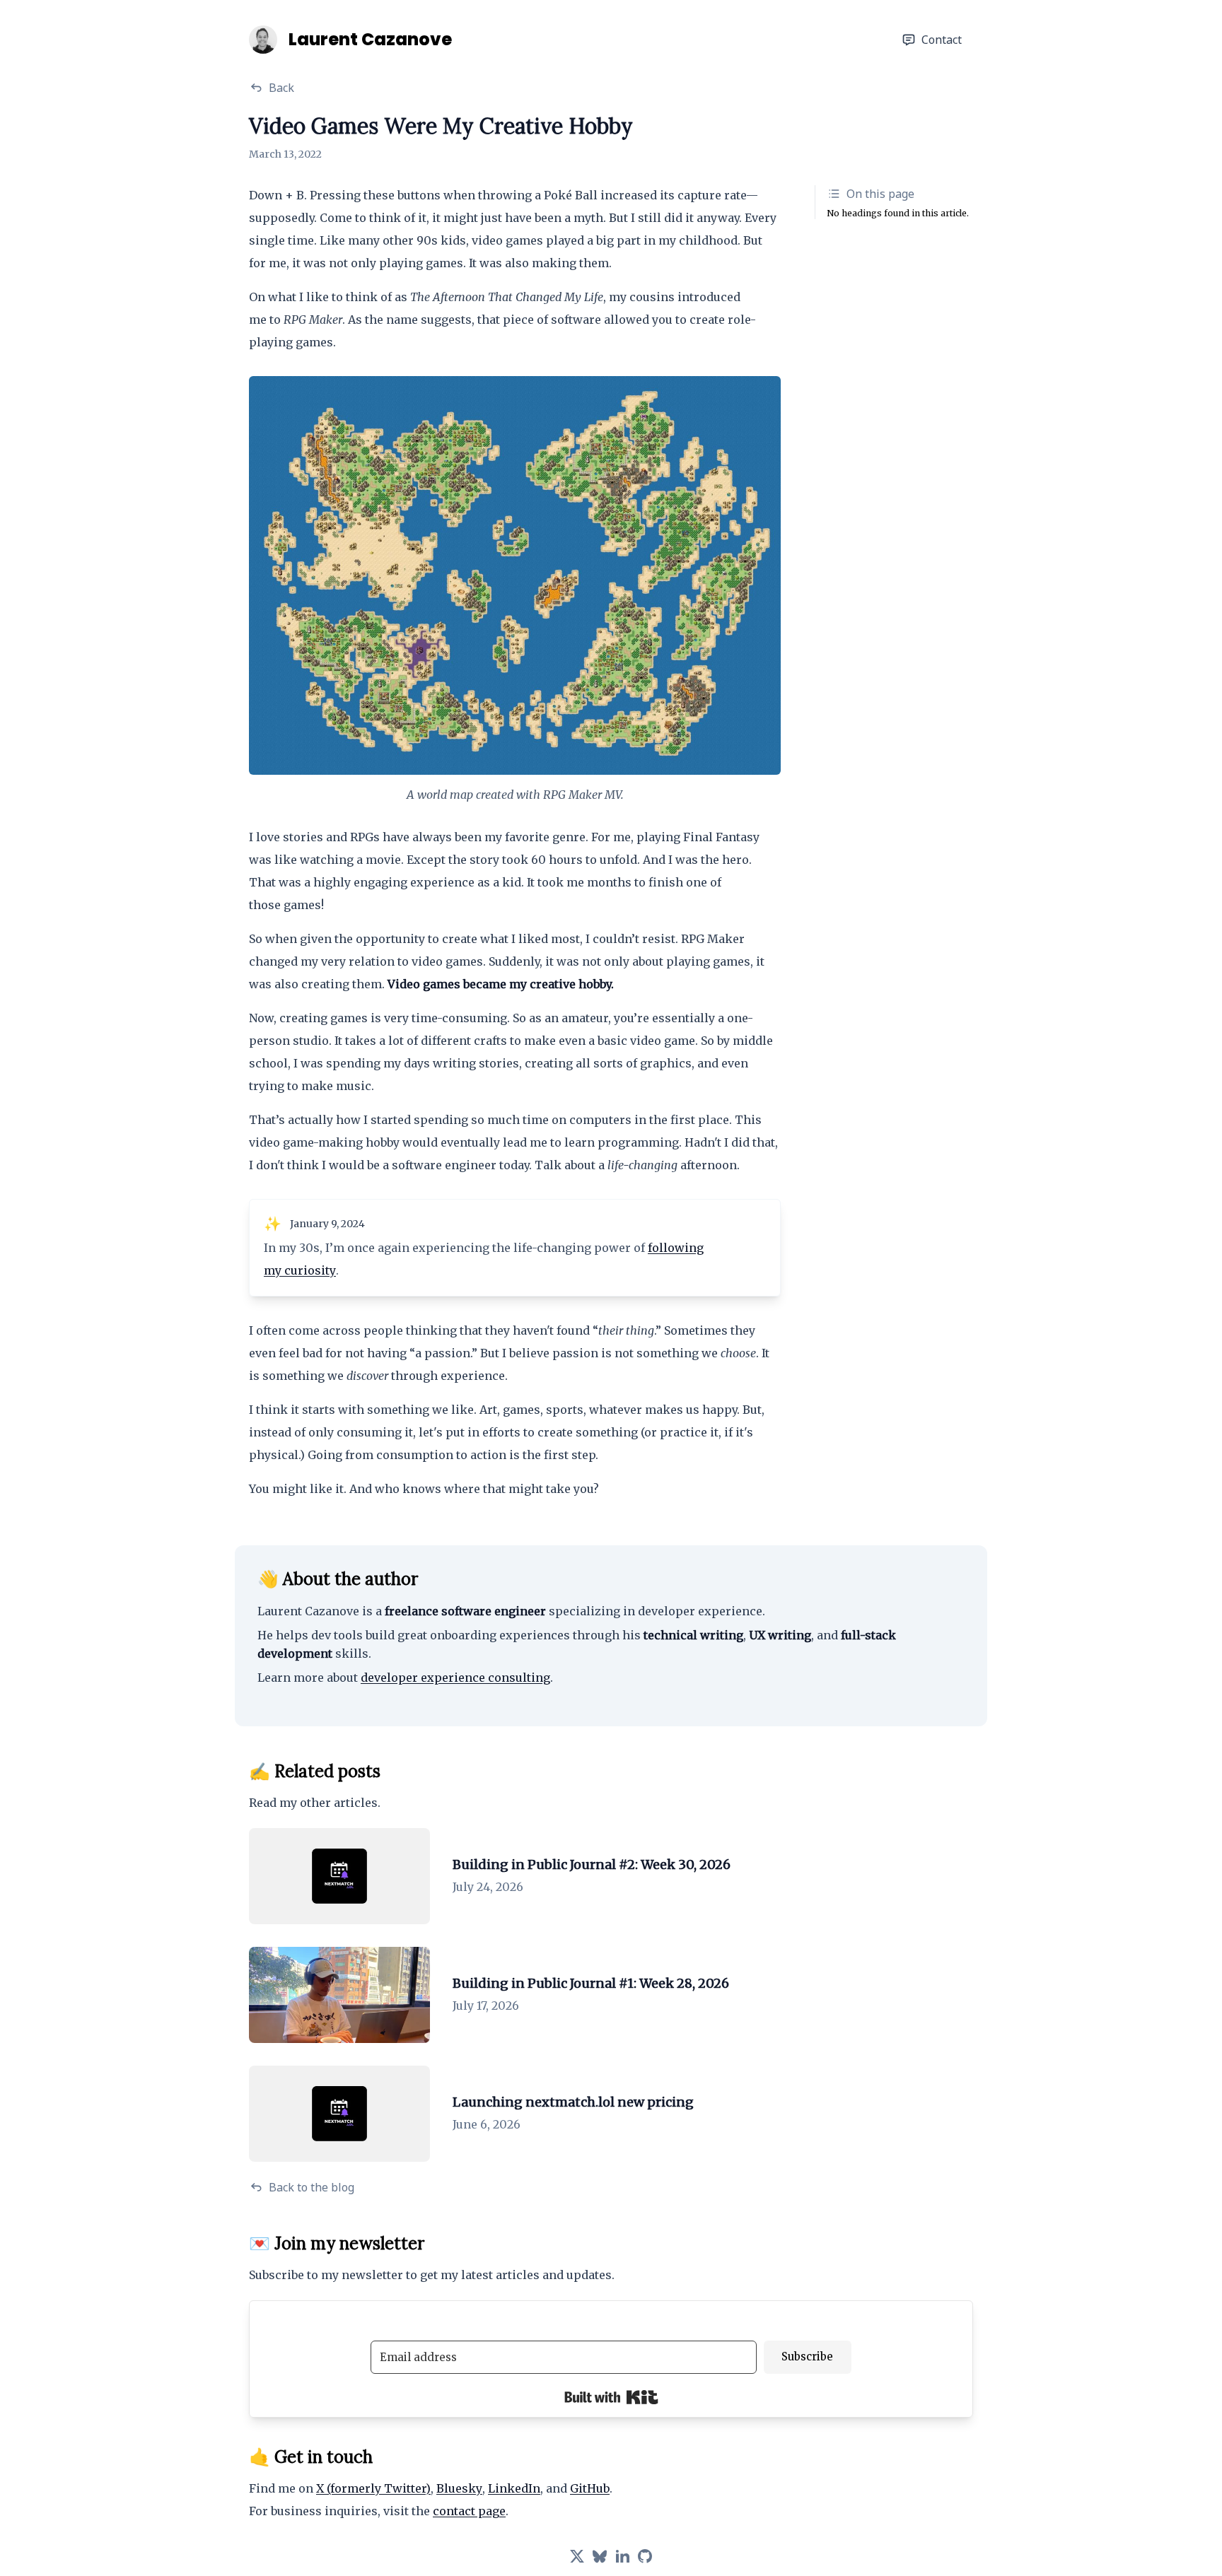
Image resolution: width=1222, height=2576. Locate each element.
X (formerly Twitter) (373, 2488)
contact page (469, 2511)
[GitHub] (645, 2556)
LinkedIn (514, 2488)
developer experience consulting (455, 1678)
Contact (942, 40)
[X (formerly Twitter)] (577, 2556)
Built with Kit (611, 2397)
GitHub (590, 2488)
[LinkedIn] (622, 2556)
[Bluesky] (600, 2556)
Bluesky (459, 2488)
